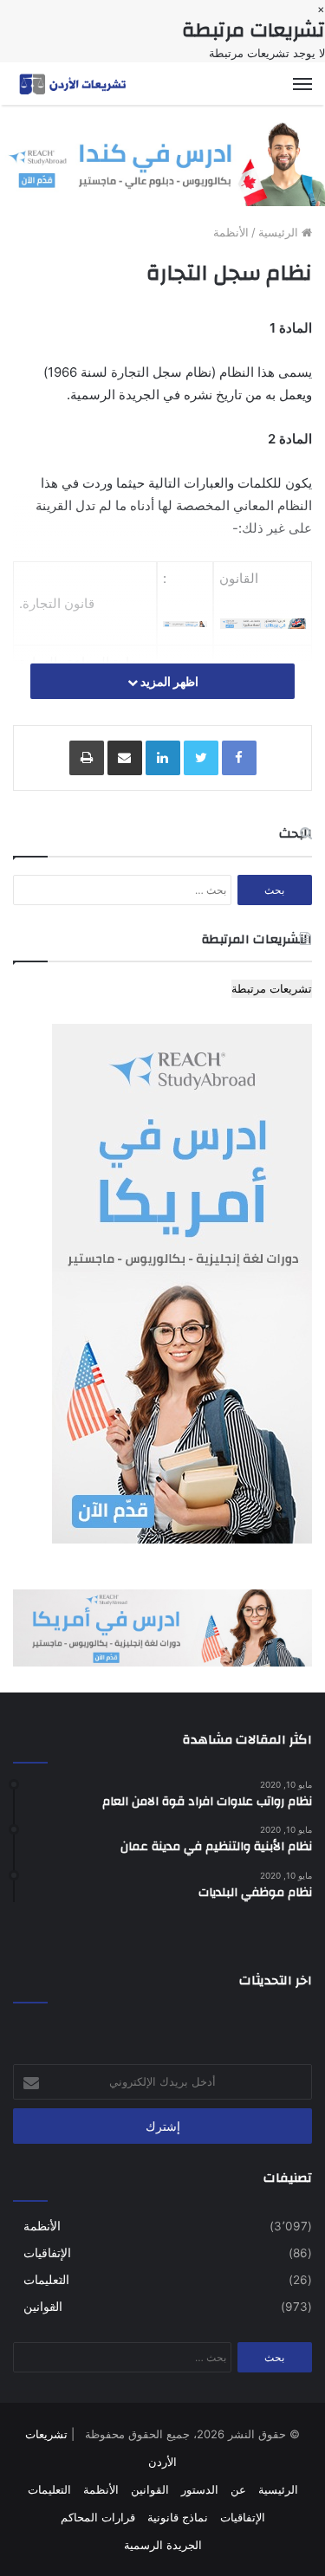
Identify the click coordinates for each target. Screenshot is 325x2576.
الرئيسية (280, 232)
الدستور (200, 2489)
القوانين (43, 2307)
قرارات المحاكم (98, 2517)
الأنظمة (231, 232)
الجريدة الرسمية (163, 2545)
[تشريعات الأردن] (74, 84)
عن (238, 2489)
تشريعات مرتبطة (272, 988)
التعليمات (46, 2280)
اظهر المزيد (168, 681)
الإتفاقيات (47, 2253)
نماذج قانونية (178, 2517)
